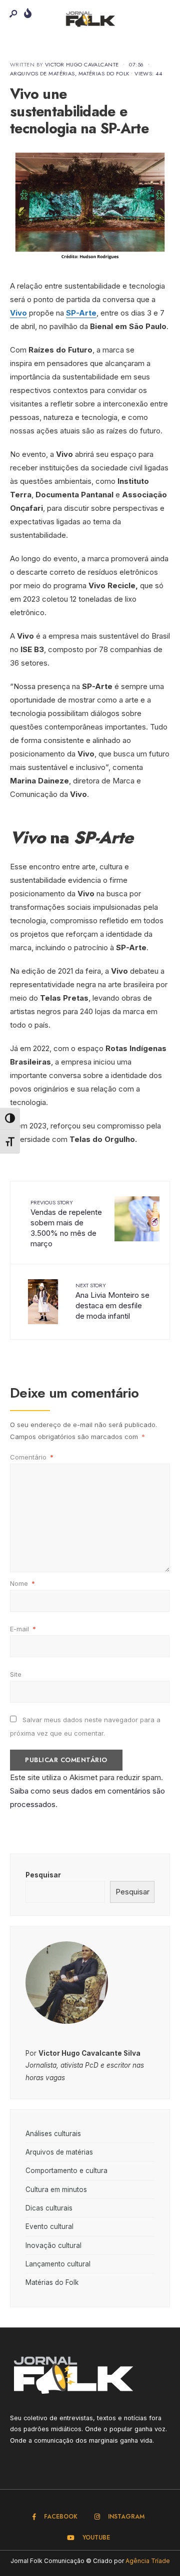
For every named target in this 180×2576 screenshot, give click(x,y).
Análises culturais (53, 2134)
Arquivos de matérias (42, 73)
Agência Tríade (148, 2561)
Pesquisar (43, 1875)
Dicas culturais (49, 2208)
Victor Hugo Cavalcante (82, 64)
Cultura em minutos (56, 2190)
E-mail (23, 1629)
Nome (22, 1583)
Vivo (18, 313)
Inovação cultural (53, 2245)
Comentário (32, 1457)
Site (16, 1674)
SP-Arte (81, 313)
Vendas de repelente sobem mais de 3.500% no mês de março (66, 1223)
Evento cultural (49, 2226)
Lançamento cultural (58, 2264)
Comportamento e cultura (66, 2171)
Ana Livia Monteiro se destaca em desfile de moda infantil (112, 1301)
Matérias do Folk (104, 73)
